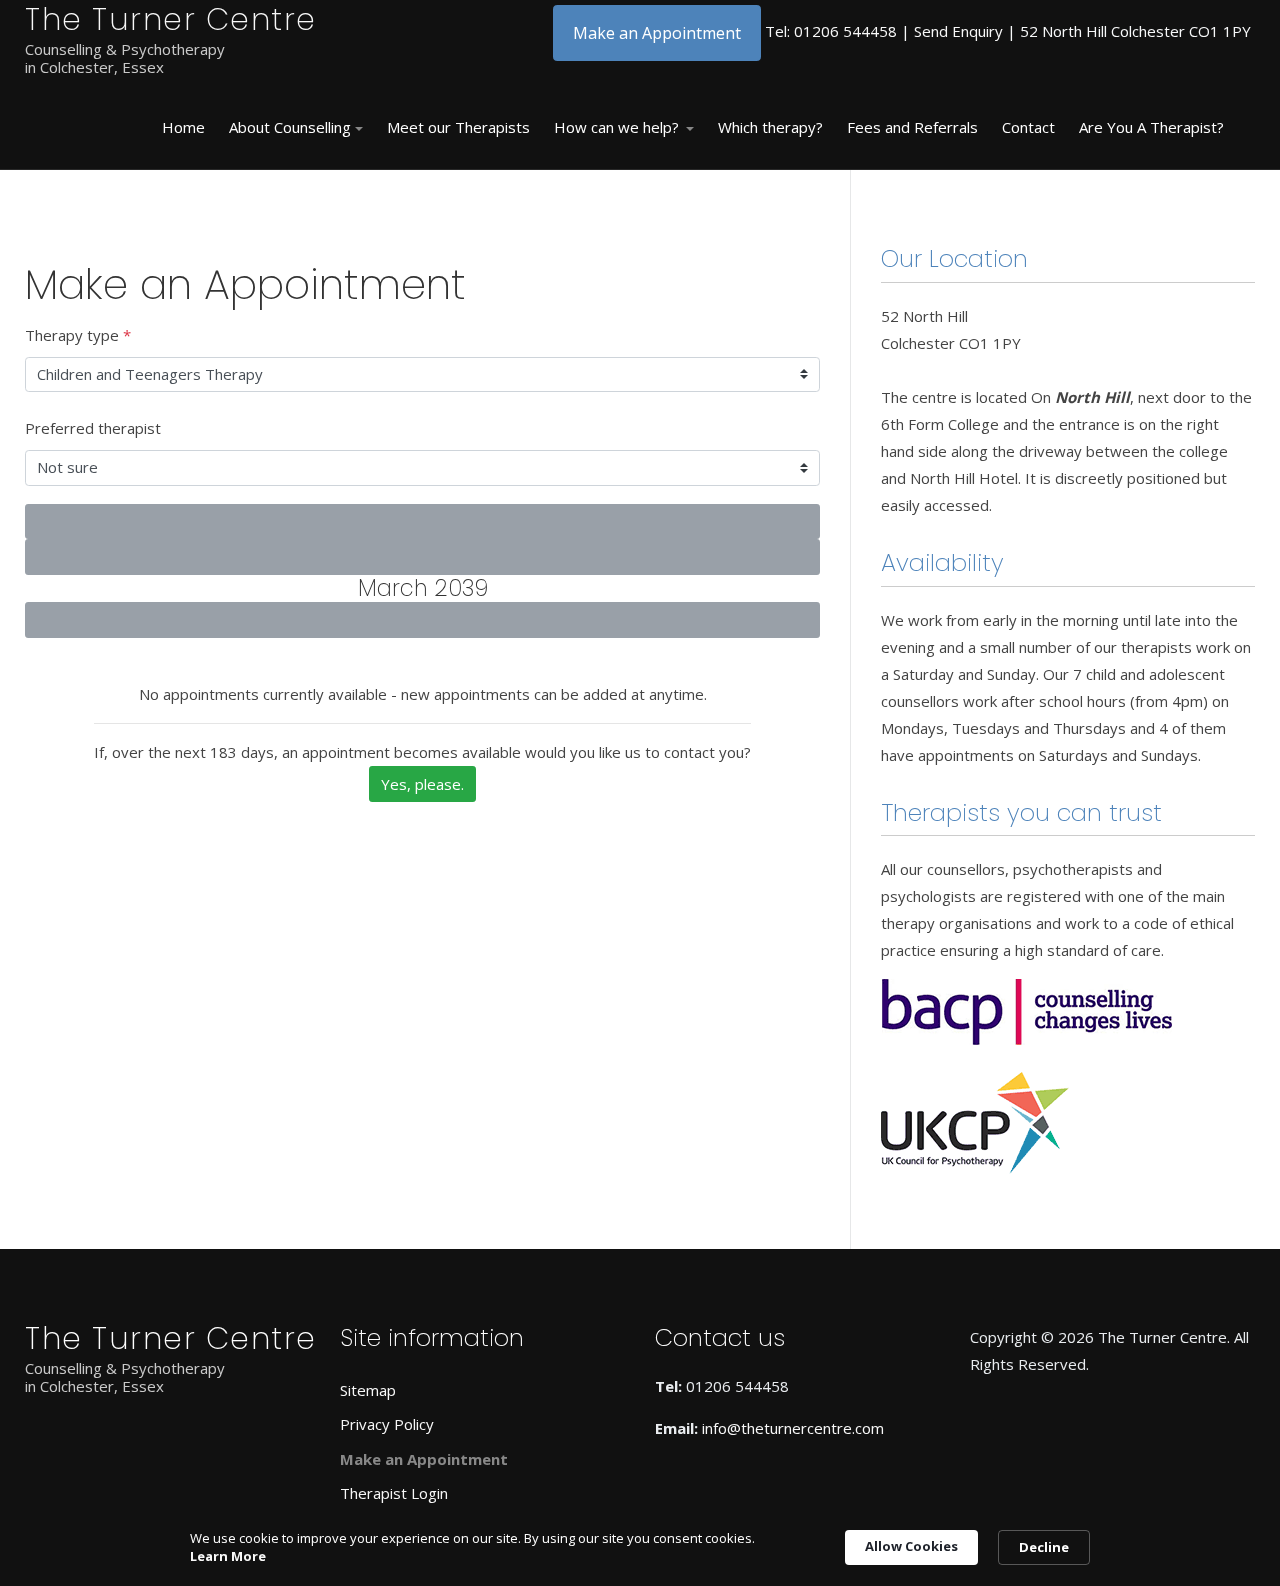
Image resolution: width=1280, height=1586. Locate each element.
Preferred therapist (93, 428)
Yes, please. (422, 784)
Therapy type (78, 335)
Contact (1028, 127)
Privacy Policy (387, 1424)
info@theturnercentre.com (793, 1428)
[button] (296, 128)
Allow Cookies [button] (911, 1546)
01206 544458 (845, 31)
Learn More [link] (228, 1556)
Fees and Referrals (912, 127)
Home (183, 127)
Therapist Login (394, 1493)
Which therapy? (770, 127)
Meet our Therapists (458, 127)
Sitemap (368, 1390)
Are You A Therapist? (1151, 127)
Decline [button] (1044, 1547)
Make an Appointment (657, 33)
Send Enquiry (958, 31)
